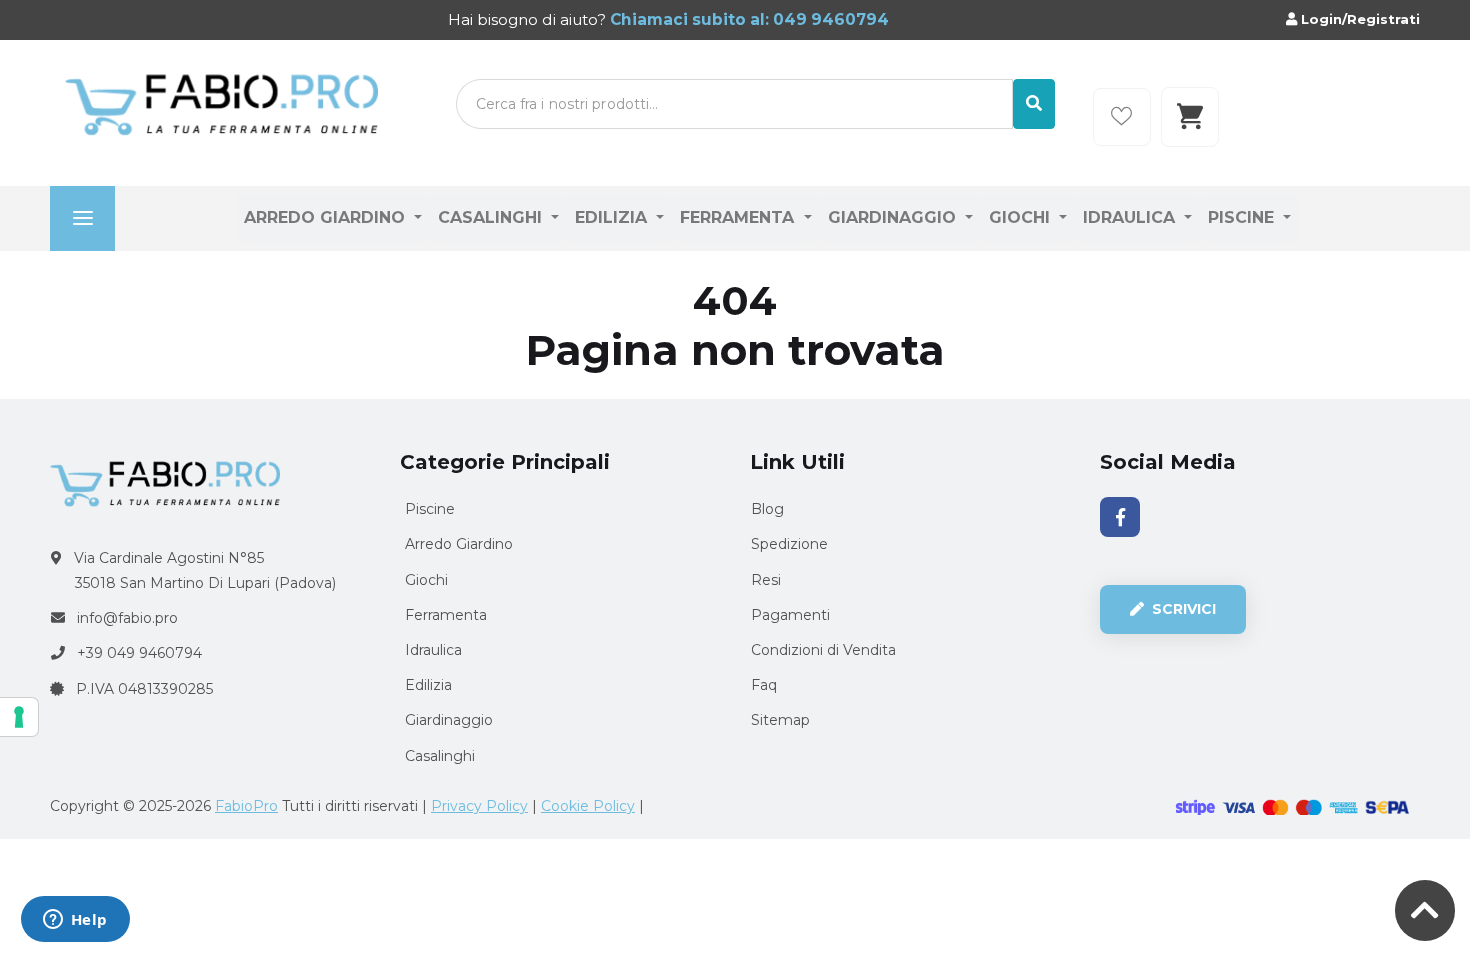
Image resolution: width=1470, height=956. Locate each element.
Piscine (1243, 217)
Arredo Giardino (327, 217)
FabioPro (246, 806)
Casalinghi (492, 217)
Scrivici (1182, 609)
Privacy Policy (479, 806)
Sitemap (780, 720)
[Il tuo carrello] (1190, 117)
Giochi (1022, 217)
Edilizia (613, 217)
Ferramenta (739, 217)
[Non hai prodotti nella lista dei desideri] (1122, 117)
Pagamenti (790, 615)
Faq (764, 685)
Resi (766, 580)
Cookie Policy (588, 806)
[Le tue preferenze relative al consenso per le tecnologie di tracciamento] (19, 717)
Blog (767, 509)
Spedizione (789, 544)
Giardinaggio (894, 217)
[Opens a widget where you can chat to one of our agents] (75, 921)
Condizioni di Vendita (823, 650)
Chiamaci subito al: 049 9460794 (747, 19)
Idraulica (1131, 217)
